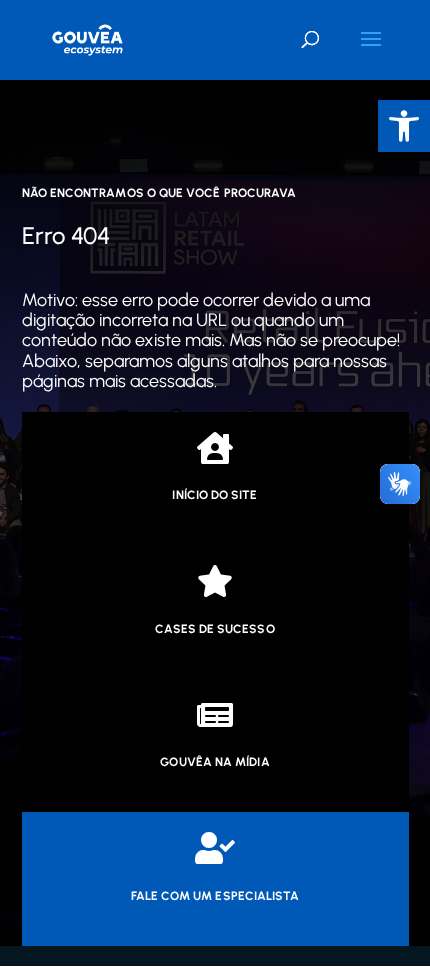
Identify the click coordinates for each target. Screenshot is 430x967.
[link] (404, 126)
